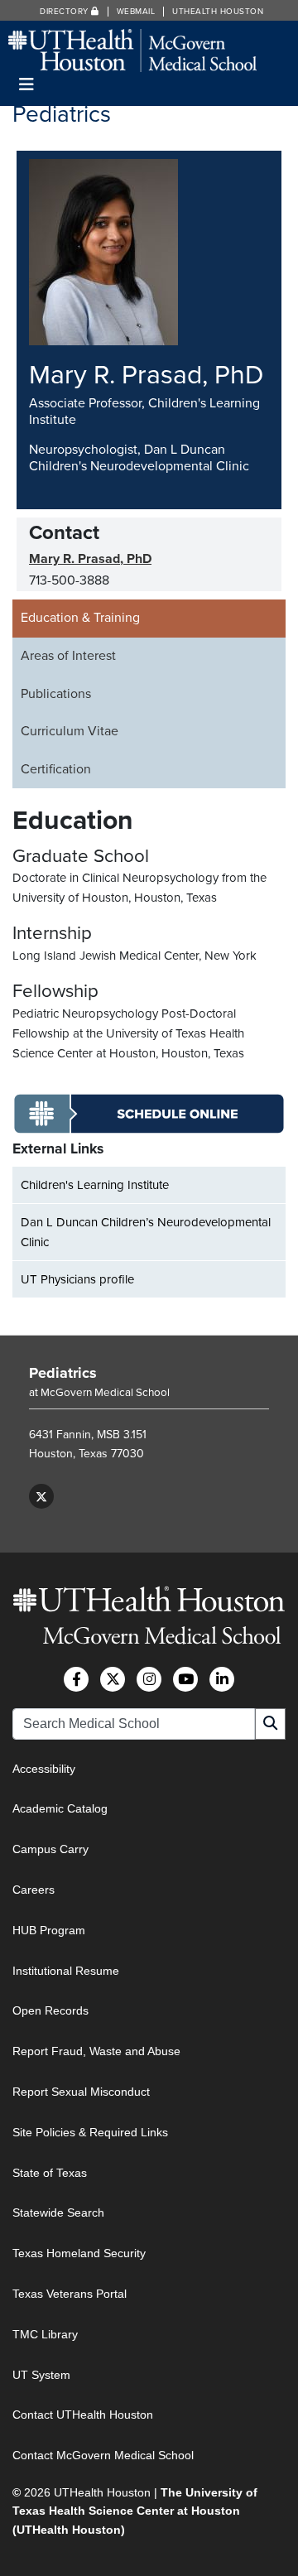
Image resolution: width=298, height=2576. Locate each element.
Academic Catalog (60, 1808)
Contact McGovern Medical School (103, 2455)
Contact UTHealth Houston (83, 2415)
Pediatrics (63, 1373)
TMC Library (45, 2334)
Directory (65, 12)
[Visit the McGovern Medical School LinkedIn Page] (222, 1679)
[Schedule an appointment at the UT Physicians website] (149, 1130)
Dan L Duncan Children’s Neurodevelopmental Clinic (146, 1232)
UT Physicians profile (77, 1279)
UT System (41, 2375)
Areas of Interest (68, 656)
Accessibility (44, 1769)
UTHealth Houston (218, 12)
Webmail (136, 12)
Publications (56, 694)
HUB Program (49, 1930)
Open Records (50, 2010)
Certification (56, 769)
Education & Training (80, 618)
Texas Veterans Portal (70, 2294)
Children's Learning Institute (95, 1185)
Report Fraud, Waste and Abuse (96, 2051)
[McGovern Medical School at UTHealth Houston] (132, 49)
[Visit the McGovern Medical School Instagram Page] (149, 1679)
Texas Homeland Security (79, 2253)
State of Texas (50, 2173)
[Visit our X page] (41, 1496)
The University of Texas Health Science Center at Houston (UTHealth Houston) (135, 2511)
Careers (34, 1890)
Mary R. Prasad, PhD (90, 559)
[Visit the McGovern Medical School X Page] (113, 1679)
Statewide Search (58, 2212)
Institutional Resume (66, 1971)
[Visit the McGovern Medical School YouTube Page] (185, 1679)
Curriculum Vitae (70, 731)
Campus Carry (50, 1849)
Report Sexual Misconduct (81, 2092)
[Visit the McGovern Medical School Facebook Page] (76, 1679)
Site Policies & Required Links (90, 2132)
